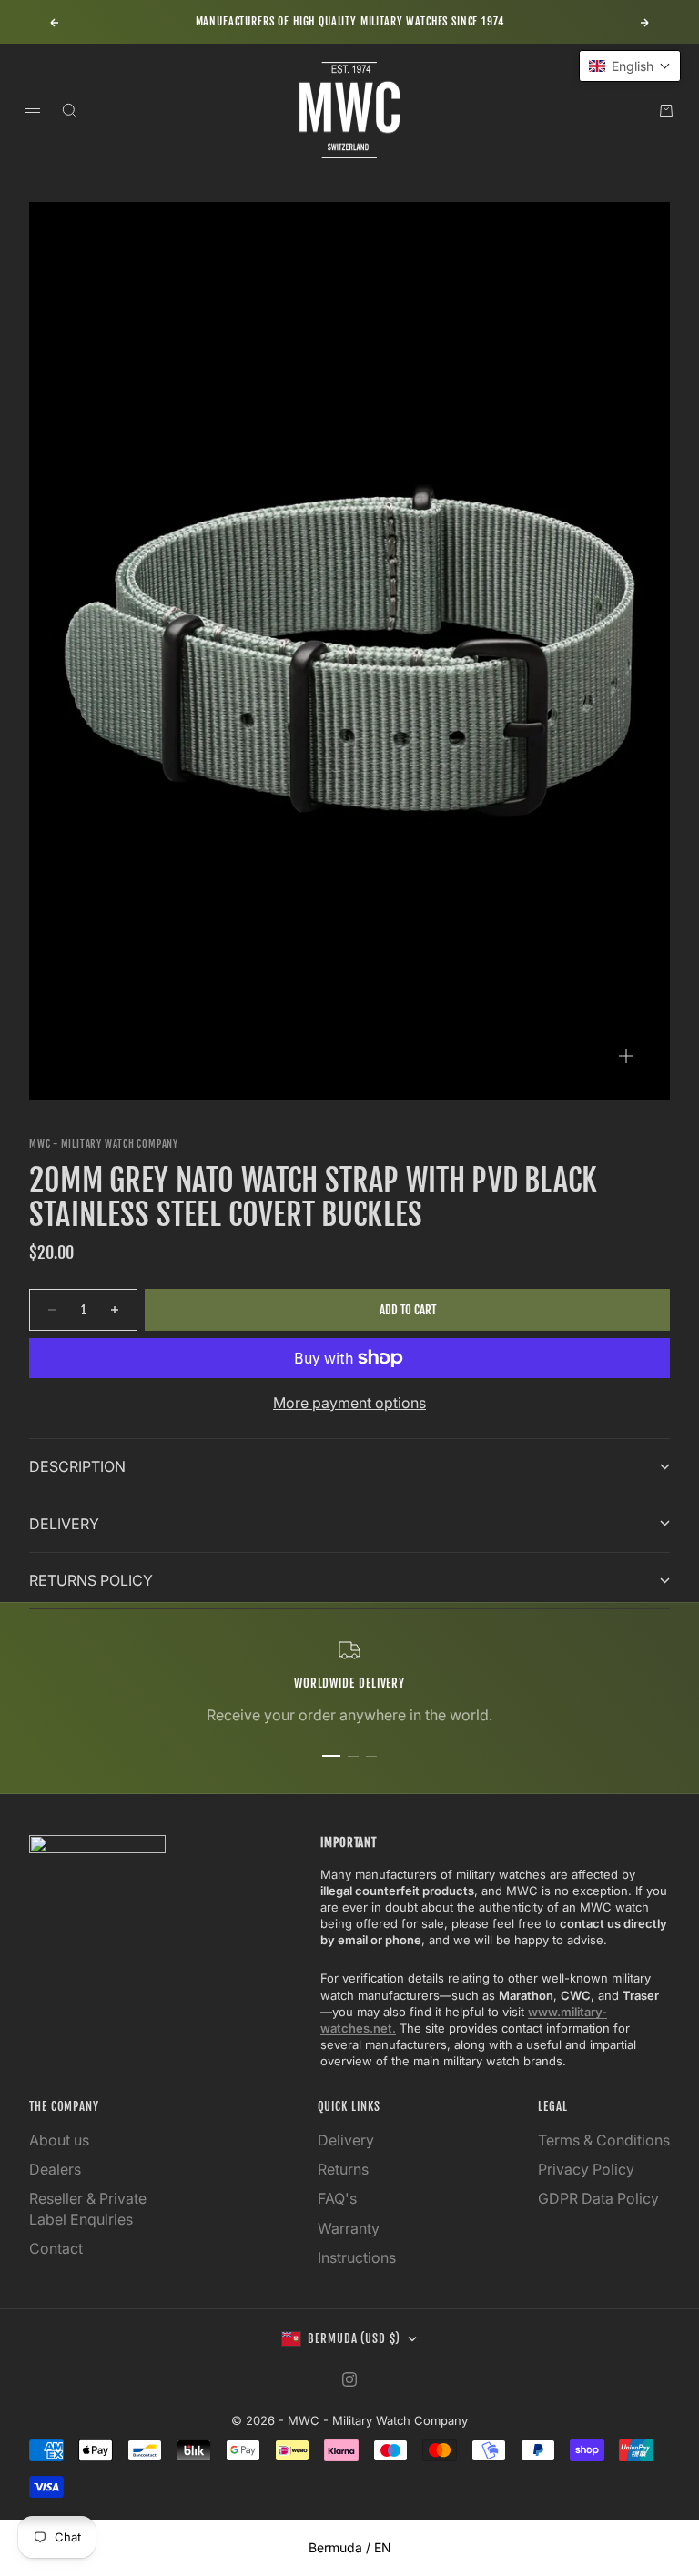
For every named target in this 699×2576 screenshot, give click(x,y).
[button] (630, 66)
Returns (343, 2169)
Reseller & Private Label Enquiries (88, 2208)
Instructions (357, 2257)
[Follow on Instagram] (349, 2379)
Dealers (55, 2169)
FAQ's (337, 2198)
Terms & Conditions (604, 2140)
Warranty (349, 2228)
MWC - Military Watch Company (104, 1144)
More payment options (349, 1403)
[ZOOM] (626, 1056)
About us (59, 2140)
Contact (56, 2248)
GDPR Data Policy (598, 2198)
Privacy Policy (586, 2169)
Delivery (346, 2140)
